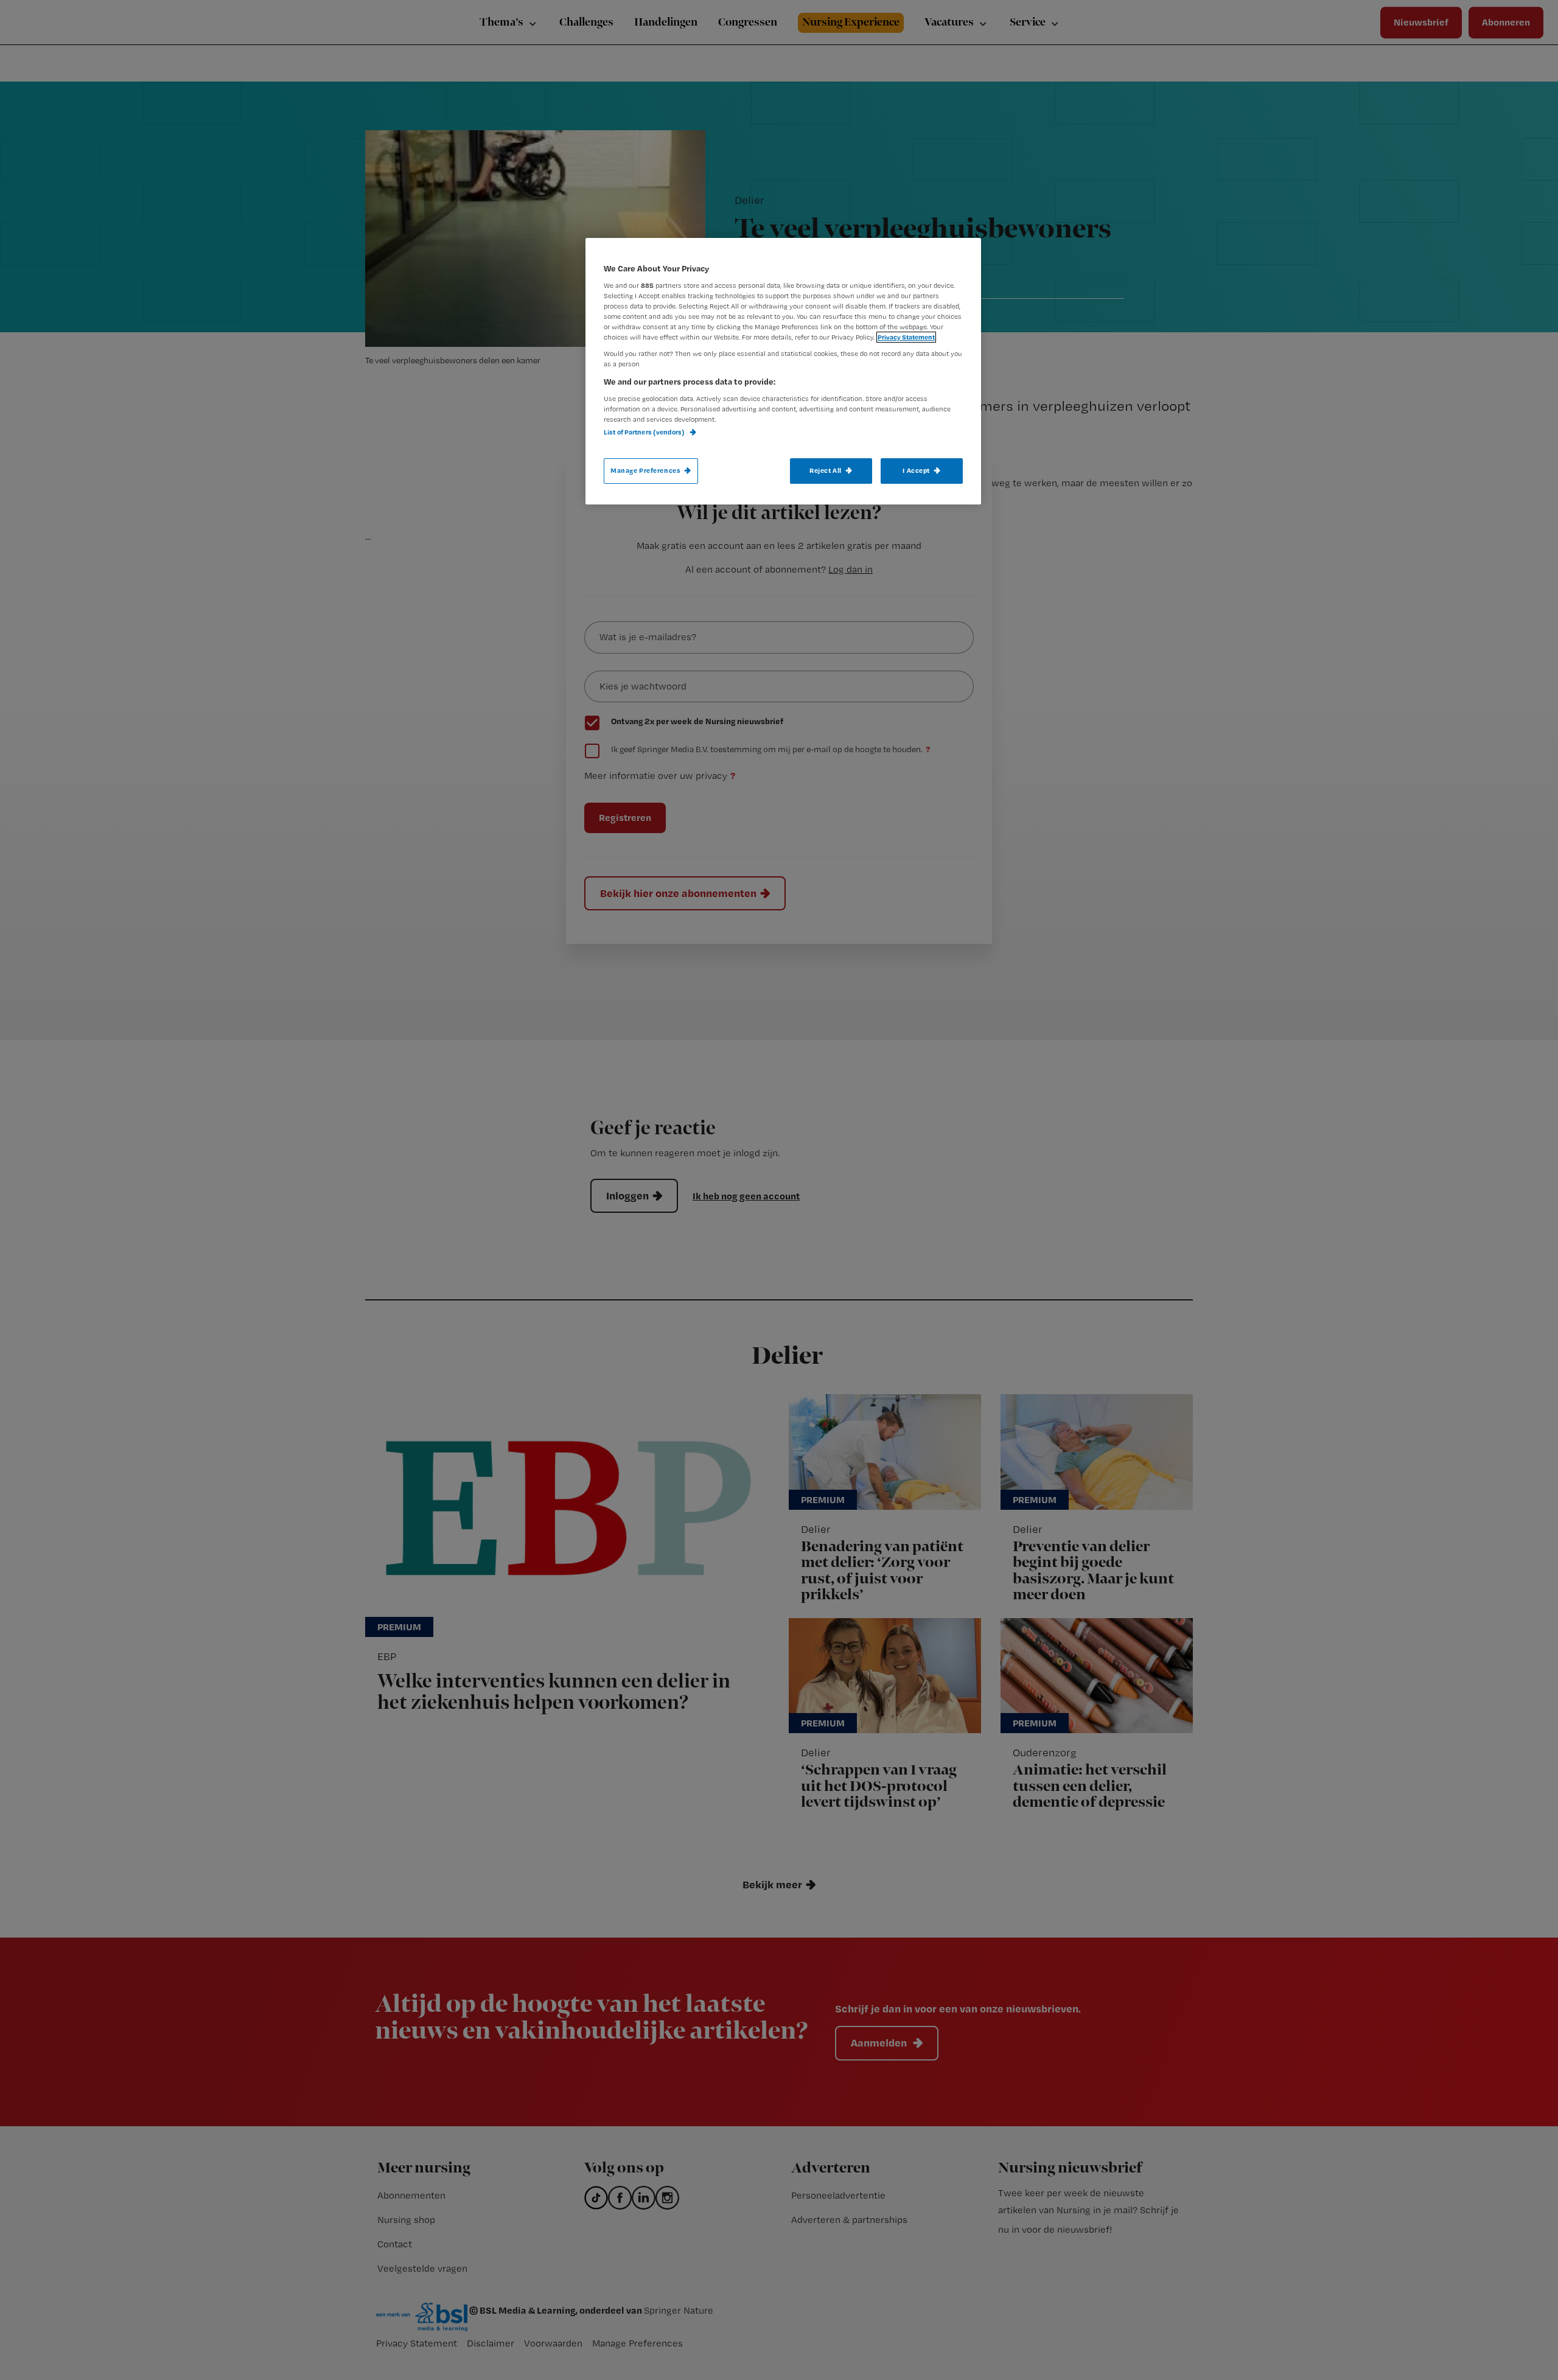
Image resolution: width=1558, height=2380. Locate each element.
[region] (783, 371)
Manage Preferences (645, 470)
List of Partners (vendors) (645, 432)
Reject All (826, 470)
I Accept (916, 470)
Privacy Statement (906, 337)
